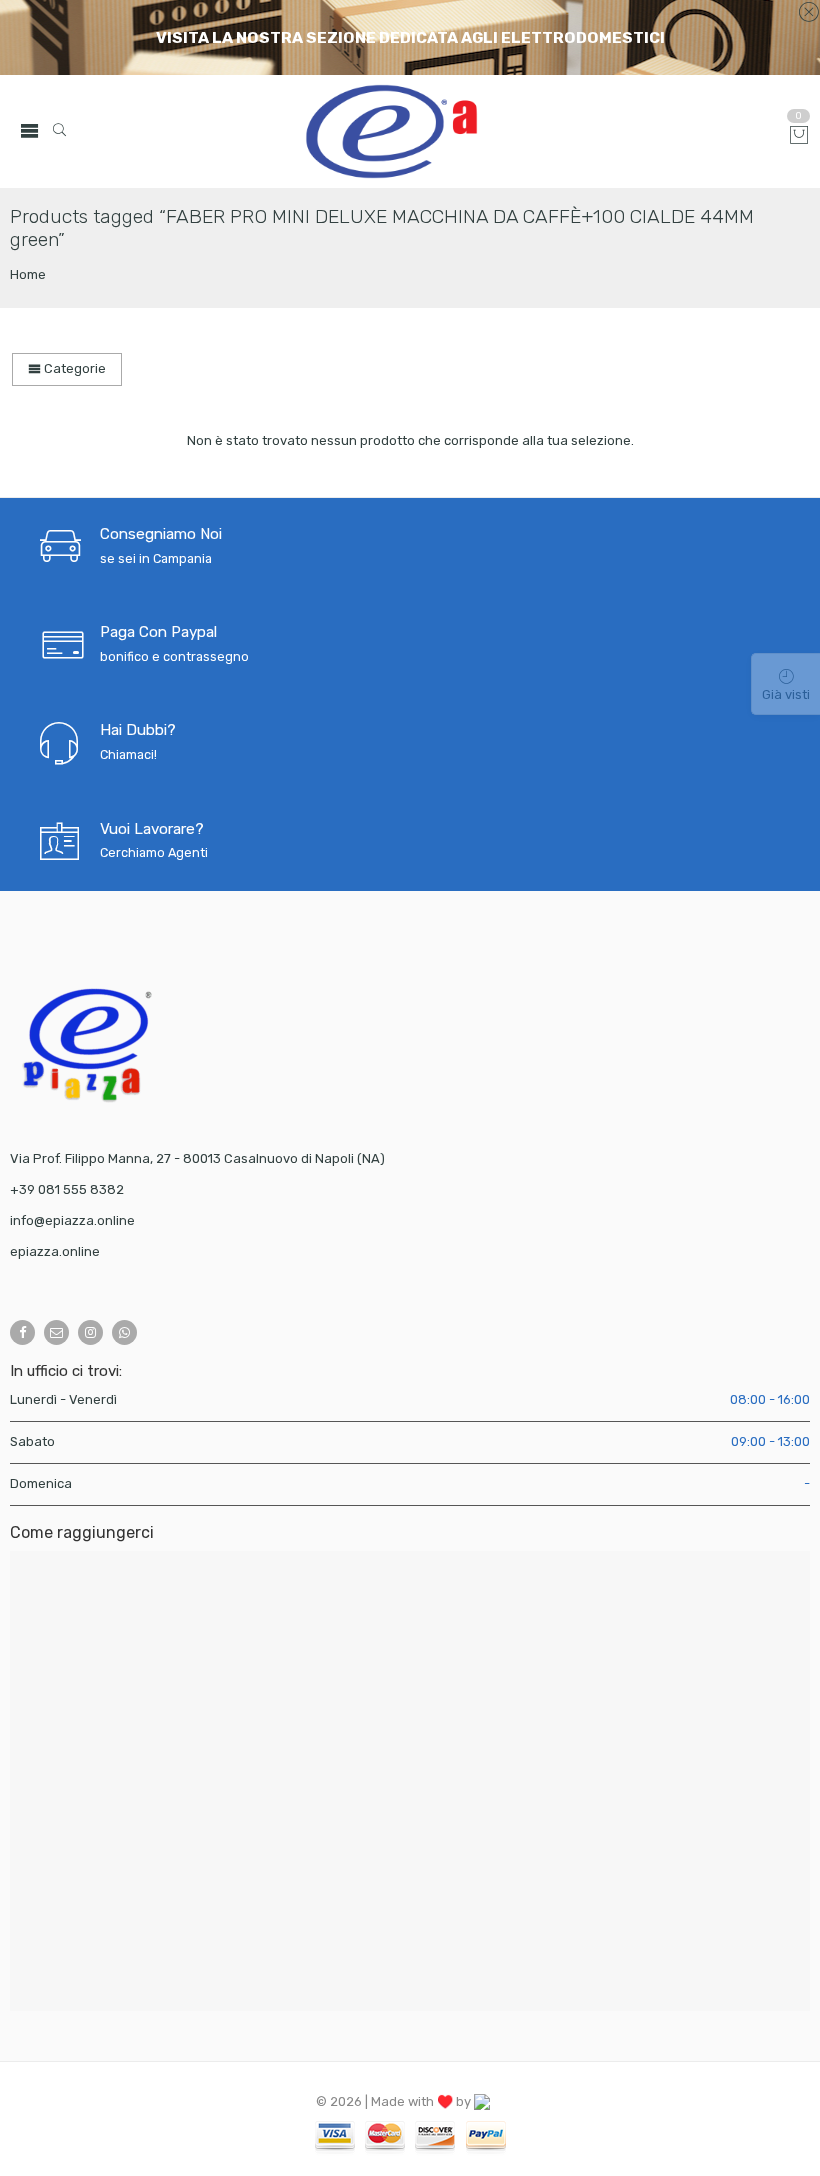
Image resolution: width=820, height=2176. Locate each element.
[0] (799, 136)
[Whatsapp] (124, 1332)
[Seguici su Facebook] (22, 1332)
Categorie (73, 368)
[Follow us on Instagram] (90, 1332)
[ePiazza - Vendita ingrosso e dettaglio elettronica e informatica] (460, 131)
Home (28, 274)
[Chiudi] (808, 13)
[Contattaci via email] (56, 1332)
